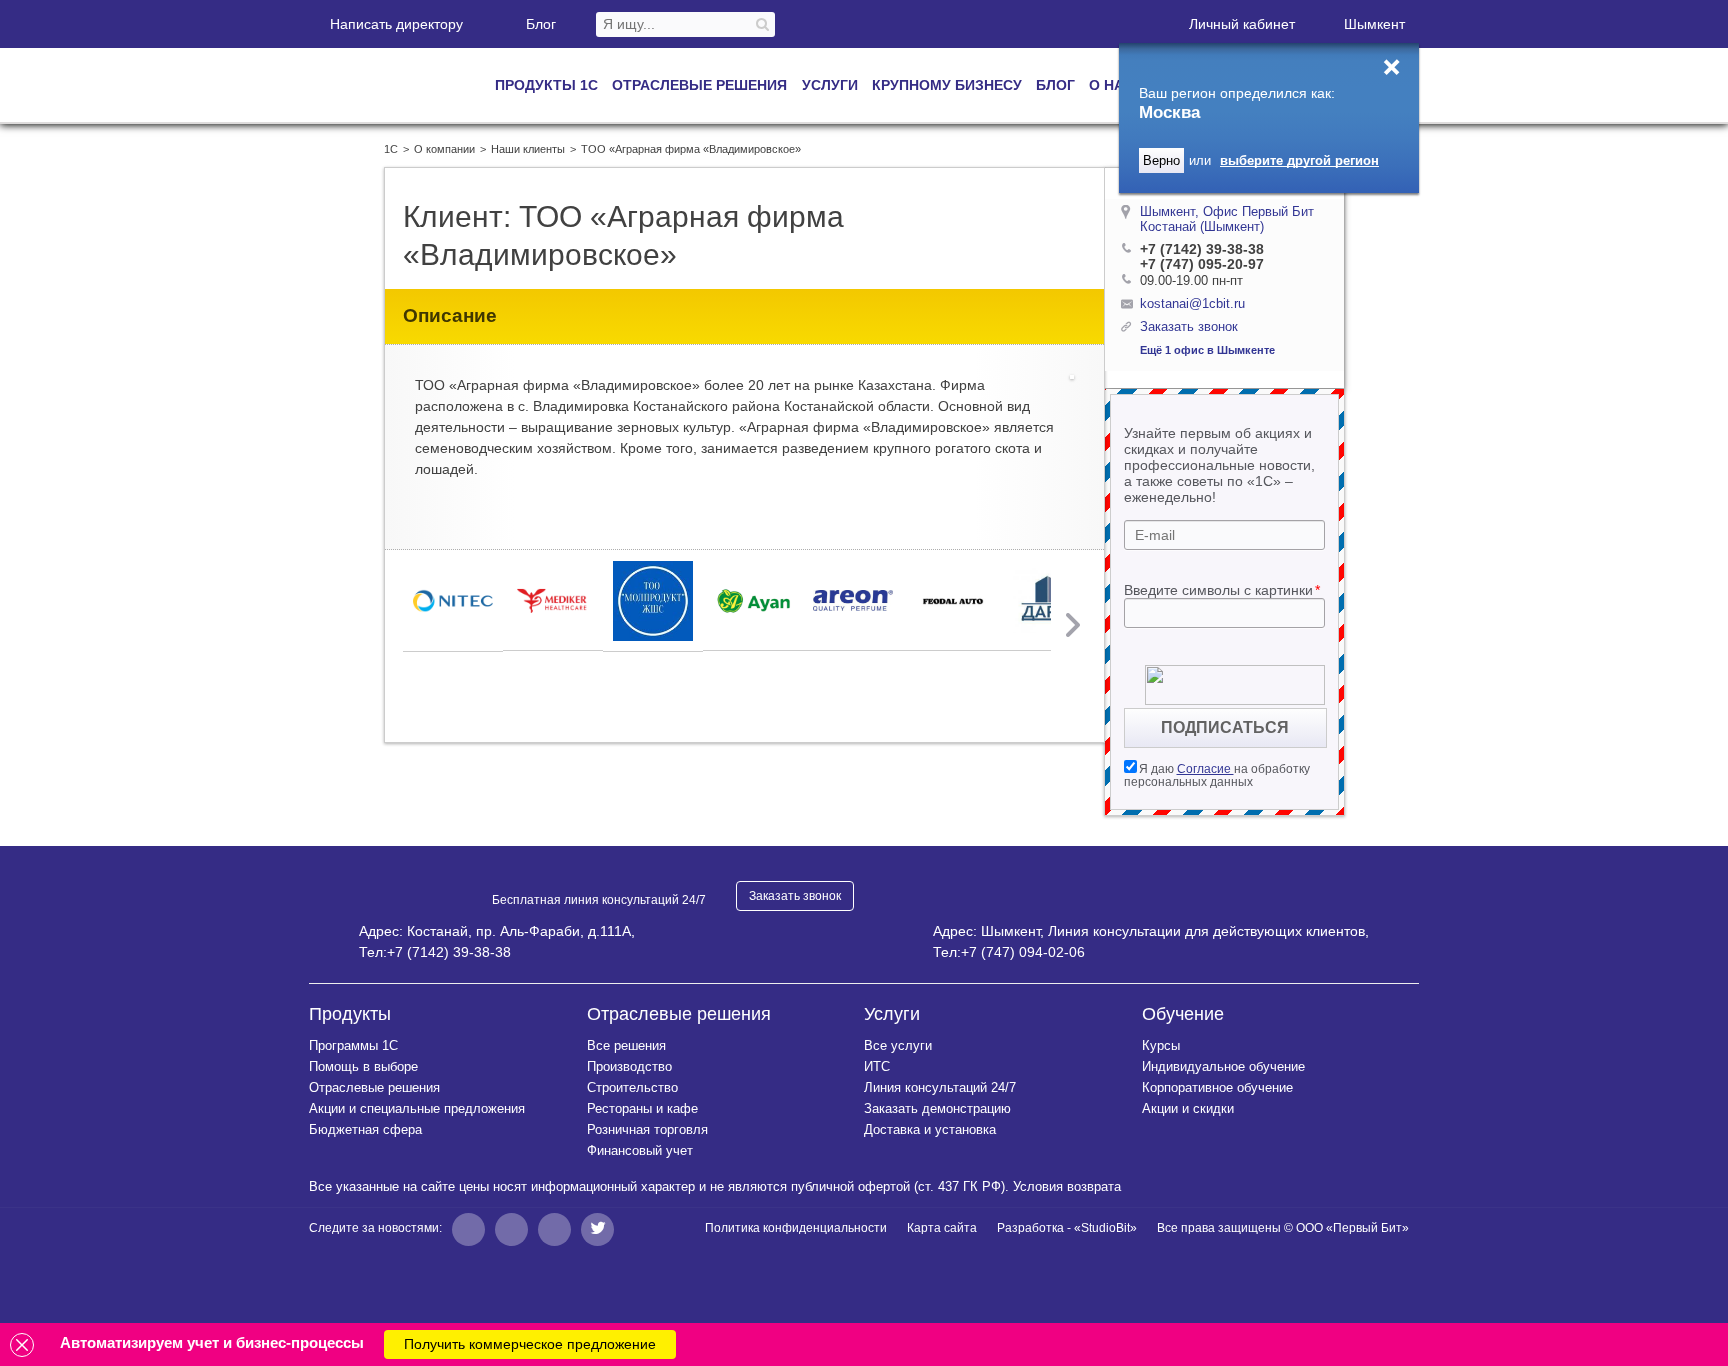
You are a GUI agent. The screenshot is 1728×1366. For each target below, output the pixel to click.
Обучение (1183, 1014)
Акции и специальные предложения (417, 1108)
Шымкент (1374, 24)
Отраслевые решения (374, 1087)
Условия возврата (1067, 1186)
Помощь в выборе (363, 1066)
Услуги (892, 1014)
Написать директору (396, 24)
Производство (629, 1066)
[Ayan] (753, 600)
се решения (626, 1045)
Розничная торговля (647, 1129)
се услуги (898, 1045)
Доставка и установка (930, 1129)
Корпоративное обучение (1217, 1087)
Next (1071, 625)
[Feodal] (953, 600)
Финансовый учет (640, 1150)
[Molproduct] (653, 600)
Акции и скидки (1188, 1108)
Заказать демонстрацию (937, 1108)
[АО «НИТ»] (453, 600)
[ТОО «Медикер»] (553, 600)
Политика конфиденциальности (796, 1228)
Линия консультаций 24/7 (940, 1087)
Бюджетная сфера (365, 1129)
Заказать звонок (795, 896)
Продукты (350, 1014)
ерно (1161, 160)
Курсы (1161, 1045)
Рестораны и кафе (642, 1108)
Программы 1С (353, 1045)
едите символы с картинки (1222, 590)
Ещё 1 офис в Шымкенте (1207, 350)
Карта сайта (942, 1228)
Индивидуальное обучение (1223, 1066)
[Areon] (853, 600)
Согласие (1205, 769)
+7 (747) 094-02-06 (1023, 952)
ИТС (877, 1066)
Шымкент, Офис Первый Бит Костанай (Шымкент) (1227, 219)
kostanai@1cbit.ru (1192, 303)
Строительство (632, 1087)
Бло (541, 24)
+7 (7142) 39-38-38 (1202, 249)
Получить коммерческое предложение (530, 1344)
